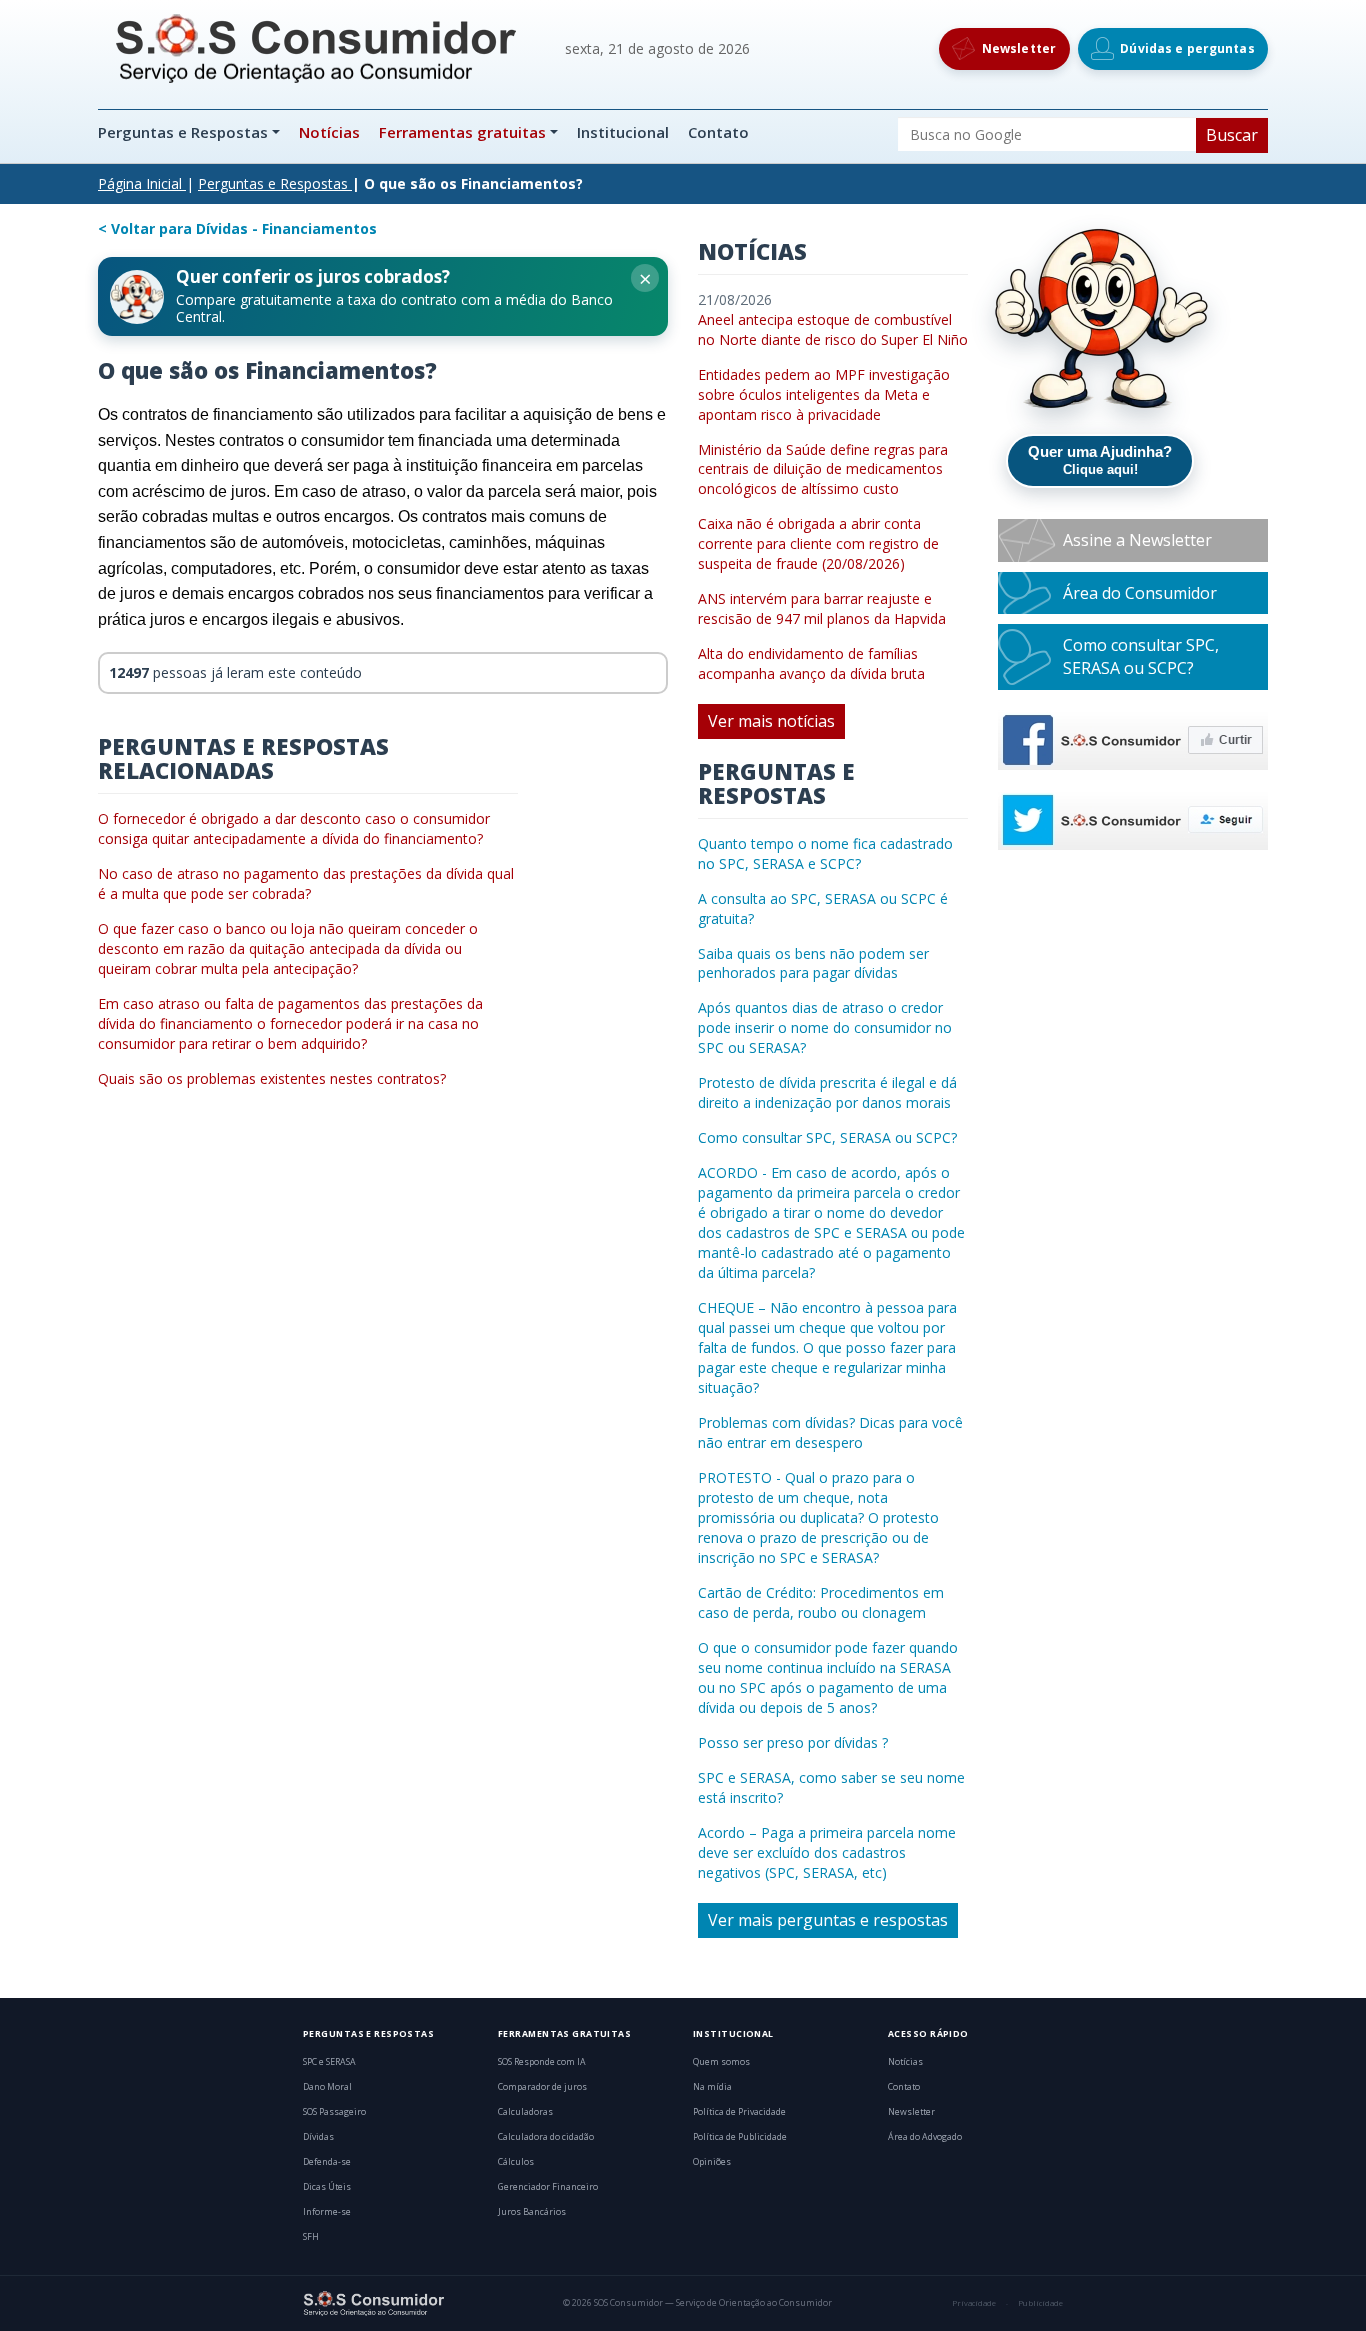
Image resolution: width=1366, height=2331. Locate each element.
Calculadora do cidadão (546, 2137)
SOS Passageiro (334, 2112)
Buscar (1232, 135)
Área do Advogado (925, 2137)
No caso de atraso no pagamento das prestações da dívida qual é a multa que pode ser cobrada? (306, 883)
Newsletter (911, 2112)
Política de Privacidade (739, 2112)
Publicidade (1040, 2303)
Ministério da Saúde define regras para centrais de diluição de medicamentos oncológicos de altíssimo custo (823, 469)
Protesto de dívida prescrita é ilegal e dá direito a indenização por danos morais (827, 1092)
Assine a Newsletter (1137, 540)
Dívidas (318, 2137)
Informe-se (327, 2212)
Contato (718, 132)
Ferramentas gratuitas (462, 132)
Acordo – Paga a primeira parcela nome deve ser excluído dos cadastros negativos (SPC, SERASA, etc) (827, 1852)
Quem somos (721, 2062)
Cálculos (516, 2162)
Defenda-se (327, 2162)
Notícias (329, 132)
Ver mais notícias (771, 721)
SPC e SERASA (329, 2062)
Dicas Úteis (327, 2187)
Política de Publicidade (740, 2137)
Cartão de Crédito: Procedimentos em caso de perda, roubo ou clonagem (821, 1602)
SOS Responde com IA (542, 2062)
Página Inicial (140, 183)
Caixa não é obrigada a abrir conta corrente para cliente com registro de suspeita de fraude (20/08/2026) (818, 543)
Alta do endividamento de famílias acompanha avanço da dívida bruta (811, 663)
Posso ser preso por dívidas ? (793, 1742)
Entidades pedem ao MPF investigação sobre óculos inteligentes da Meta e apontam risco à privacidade (824, 394)
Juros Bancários (532, 2212)
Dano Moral (327, 2087)
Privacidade (974, 2303)
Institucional (623, 132)
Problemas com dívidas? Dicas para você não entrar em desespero (830, 1432)
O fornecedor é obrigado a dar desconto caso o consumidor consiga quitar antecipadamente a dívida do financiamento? (294, 828)
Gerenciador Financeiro (548, 2187)
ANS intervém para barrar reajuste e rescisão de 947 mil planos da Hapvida (822, 608)
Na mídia (712, 2087)
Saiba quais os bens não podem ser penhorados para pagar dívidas (813, 963)
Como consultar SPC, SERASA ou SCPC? (827, 1137)
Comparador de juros (542, 2087)
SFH (311, 2237)
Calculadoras (525, 2112)
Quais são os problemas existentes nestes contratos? (272, 1078)
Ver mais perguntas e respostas (828, 1920)
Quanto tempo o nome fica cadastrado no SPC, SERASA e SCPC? (825, 853)
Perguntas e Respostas (185, 132)
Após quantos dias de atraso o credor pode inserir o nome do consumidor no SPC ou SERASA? (825, 1027)
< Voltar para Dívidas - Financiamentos (237, 228)
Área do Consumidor (1140, 593)
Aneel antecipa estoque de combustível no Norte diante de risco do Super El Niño (833, 329)
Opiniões (712, 2162)
